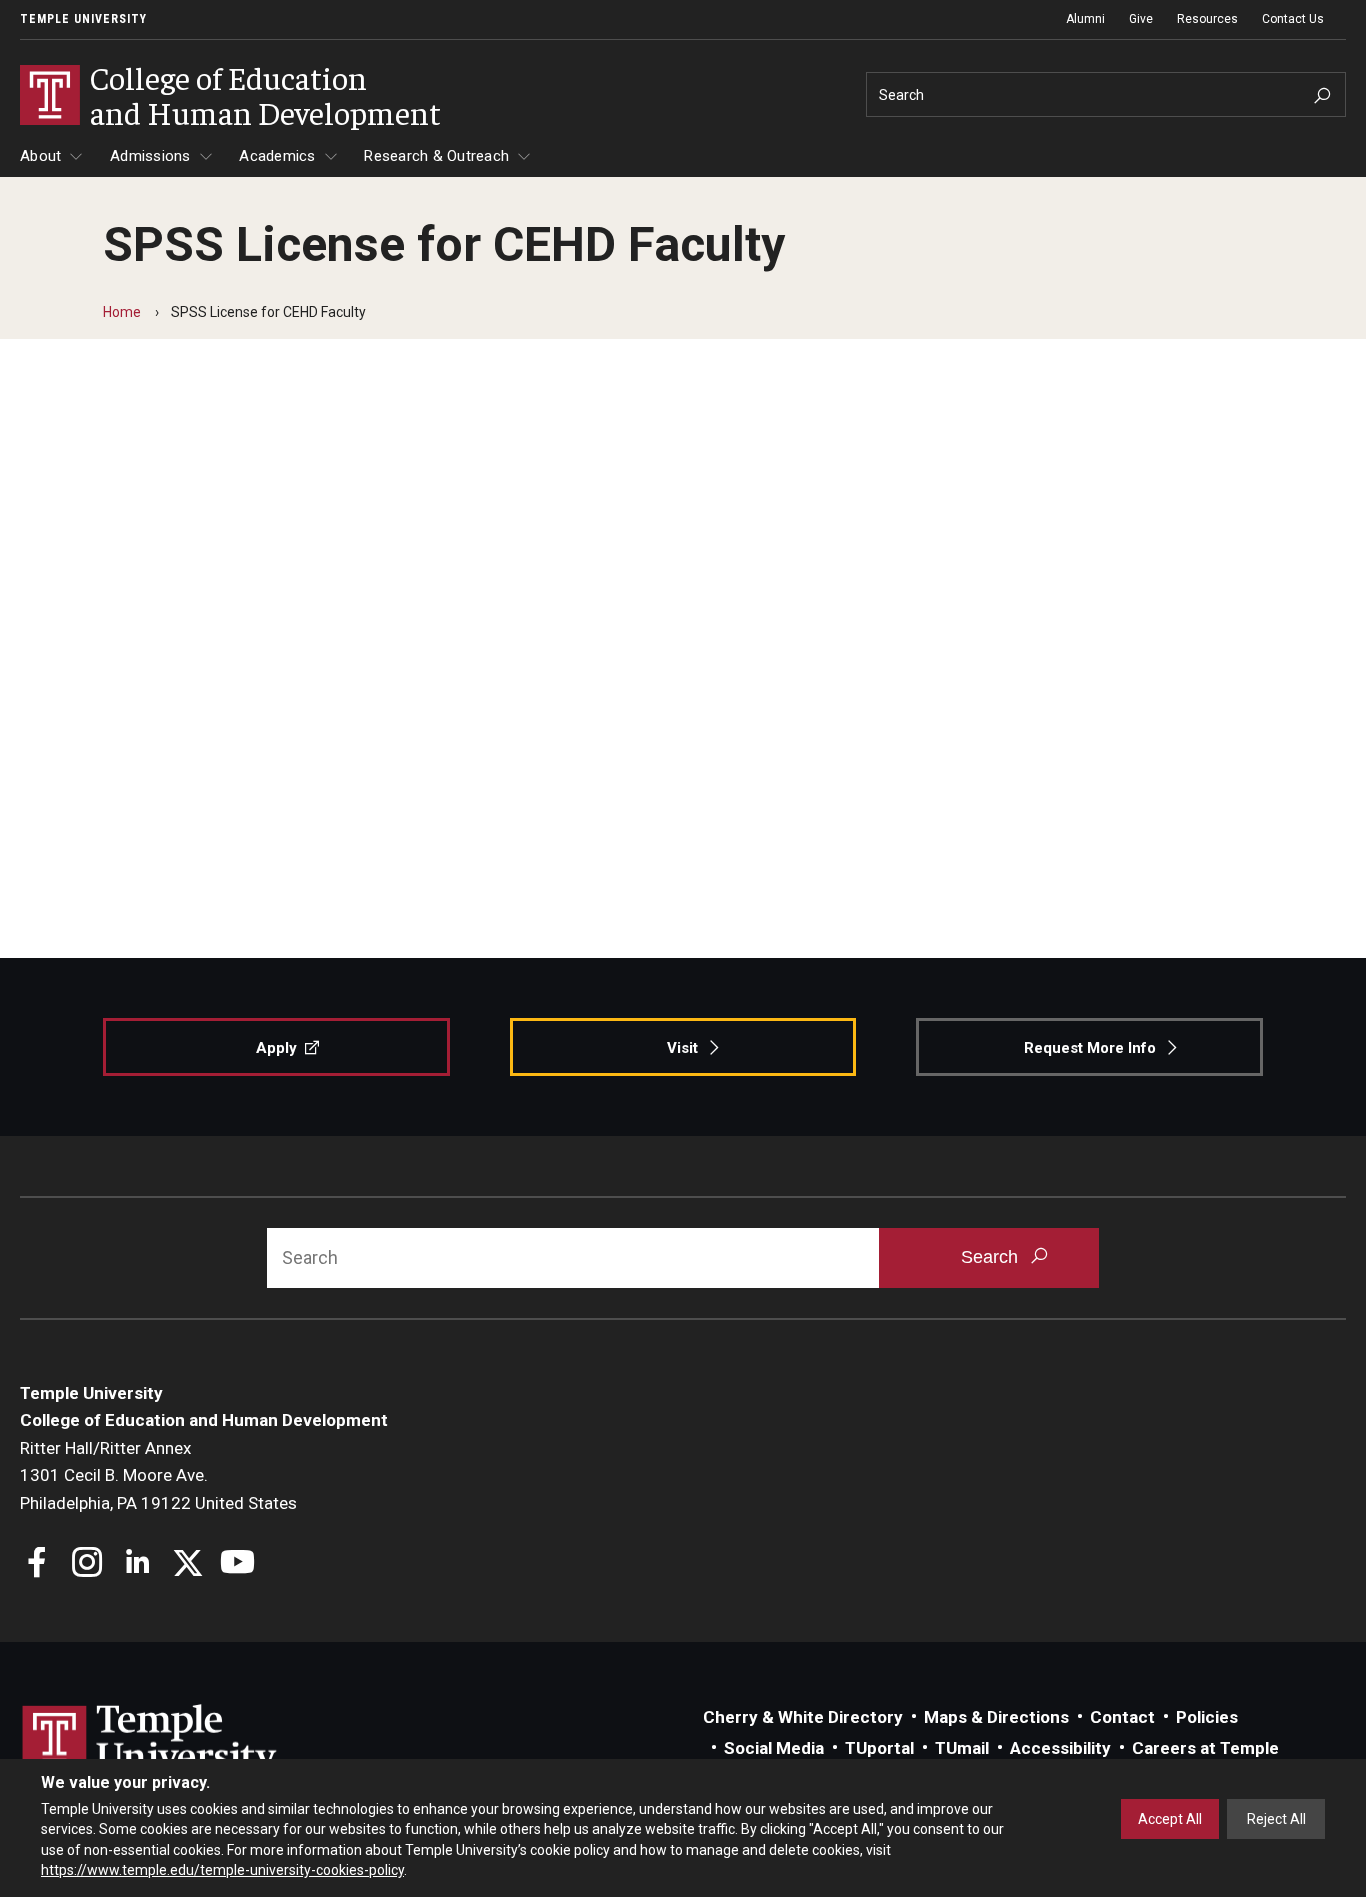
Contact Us (1293, 19)
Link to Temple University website (150, 1742)
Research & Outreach (436, 156)
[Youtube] (237, 1564)
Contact (1122, 1717)
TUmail (962, 1748)
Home (122, 312)
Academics (277, 156)
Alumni (1085, 19)
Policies (1207, 1717)
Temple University (83, 19)
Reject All (1276, 1819)
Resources (1207, 19)
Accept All (1170, 1819)
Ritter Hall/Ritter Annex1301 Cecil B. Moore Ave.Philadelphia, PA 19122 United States (158, 1475)
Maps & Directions (996, 1717)
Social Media (774, 1748)
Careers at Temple (1205, 1748)
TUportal (879, 1748)
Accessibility (1060, 1748)
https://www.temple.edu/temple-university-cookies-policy (222, 1870)
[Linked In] (137, 1564)
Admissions (150, 156)
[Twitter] (187, 1564)
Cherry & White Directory (803, 1717)
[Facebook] (37, 1564)
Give (1141, 19)
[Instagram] (87, 1564)
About (40, 156)
